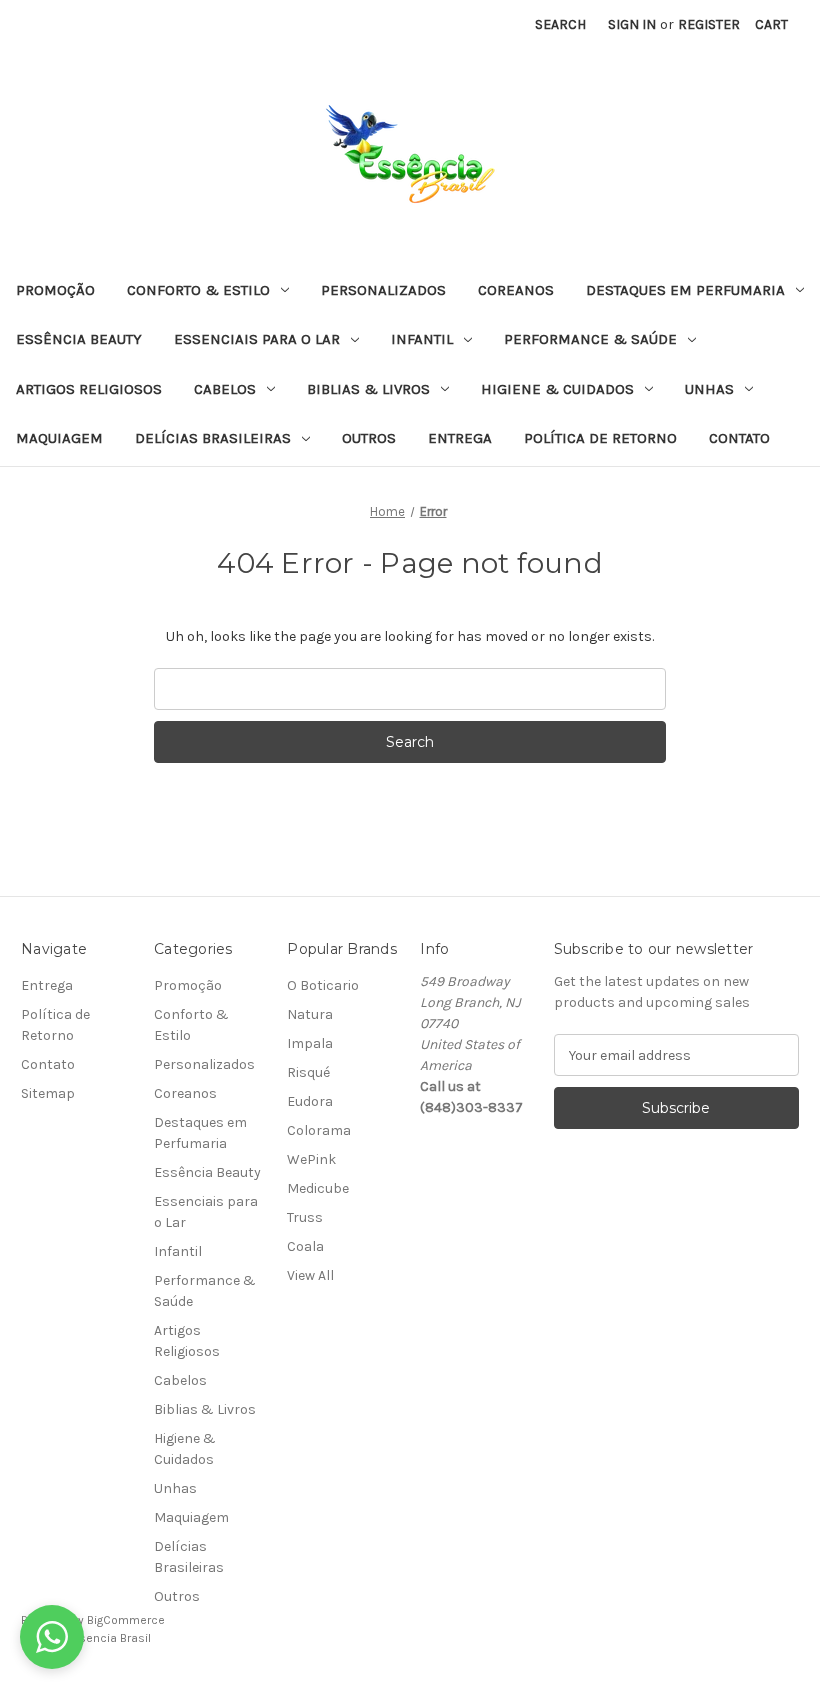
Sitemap (48, 1093)
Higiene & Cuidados (557, 389)
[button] (52, 1637)
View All (310, 1275)
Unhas (709, 389)
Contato (739, 438)
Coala (305, 1246)
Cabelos (225, 389)
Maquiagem (59, 438)
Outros (369, 438)
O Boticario (323, 985)
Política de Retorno (600, 438)
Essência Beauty (79, 339)
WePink (311, 1159)
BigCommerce (126, 1620)
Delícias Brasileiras (213, 438)
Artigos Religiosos (89, 389)
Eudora (310, 1101)
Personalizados (383, 290)
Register (709, 24)
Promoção (55, 290)
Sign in (632, 24)
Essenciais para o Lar (257, 339)
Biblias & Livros (368, 389)
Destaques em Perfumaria (685, 290)
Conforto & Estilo (198, 290)
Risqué (308, 1072)
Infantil (422, 339)
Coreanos (516, 290)
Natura (310, 1014)
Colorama (319, 1130)
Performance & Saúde (590, 339)
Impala (310, 1043)
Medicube (318, 1188)
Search (560, 24)
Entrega (460, 438)
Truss (305, 1217)
